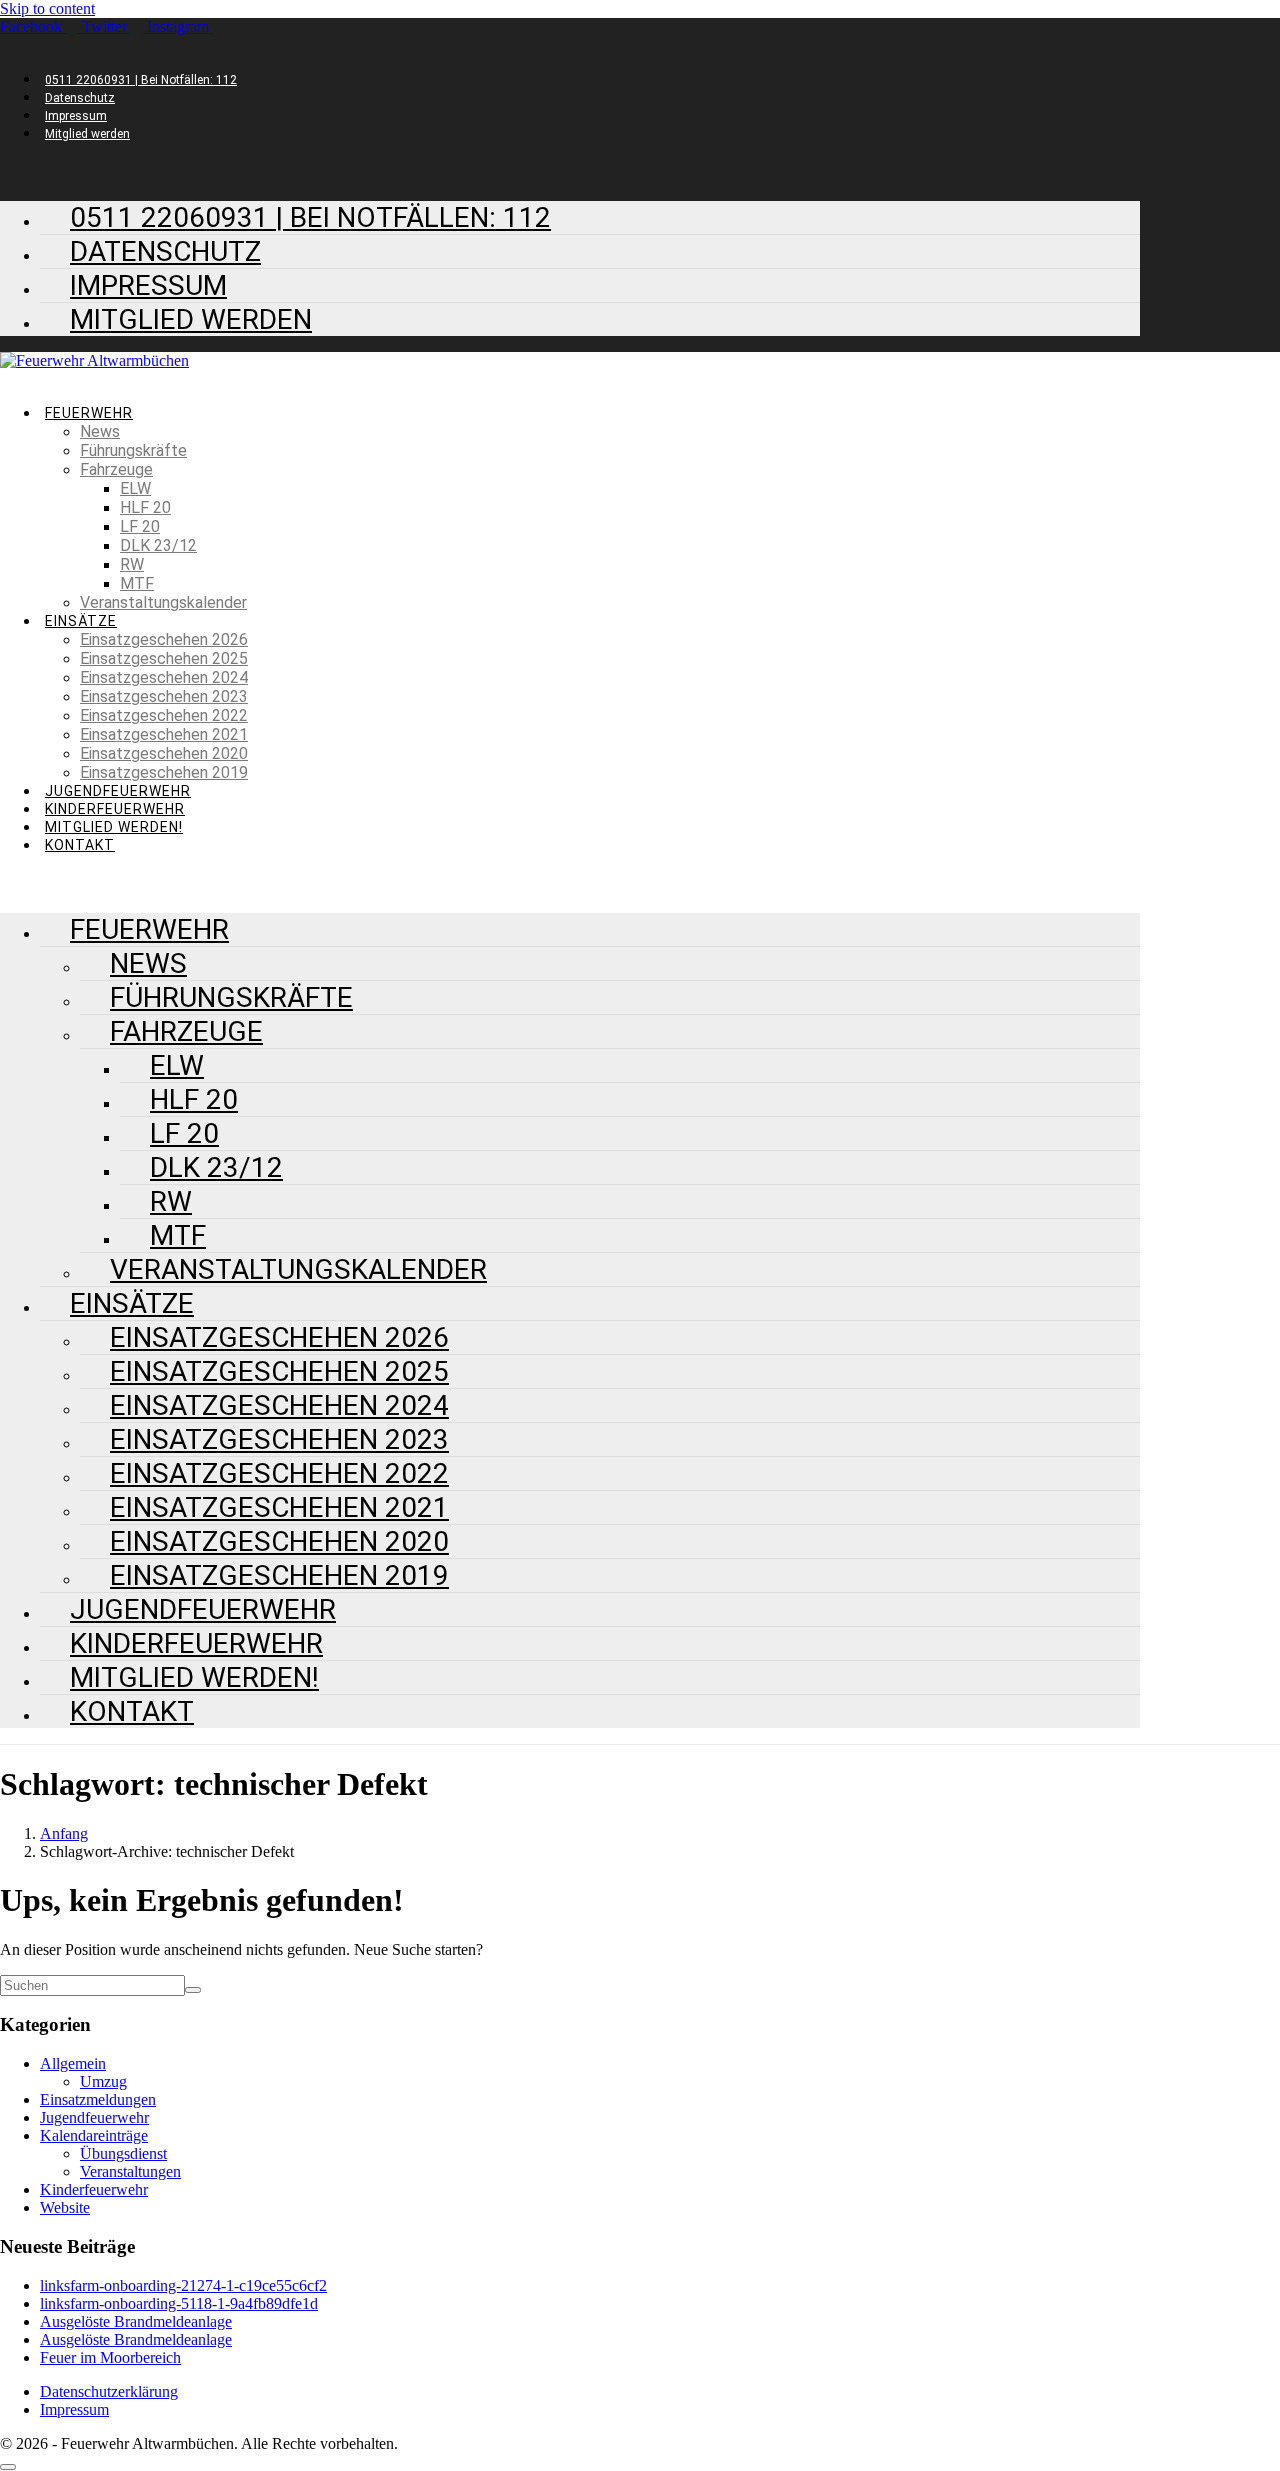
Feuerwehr (89, 413)
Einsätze (81, 621)
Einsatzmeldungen (98, 2099)
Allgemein (73, 2063)
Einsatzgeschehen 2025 (164, 658)
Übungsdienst (123, 2153)
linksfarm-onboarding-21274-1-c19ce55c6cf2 (183, 2285)
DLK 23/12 (158, 545)
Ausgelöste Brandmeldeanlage (136, 2321)
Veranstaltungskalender (163, 602)
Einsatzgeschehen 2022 (164, 715)
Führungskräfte (133, 450)
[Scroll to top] (8, 2467)
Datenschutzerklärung (109, 2391)
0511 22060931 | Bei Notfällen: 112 (141, 80)
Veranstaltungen (130, 2171)
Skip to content (47, 8)
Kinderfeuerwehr (115, 809)
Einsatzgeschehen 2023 (164, 696)
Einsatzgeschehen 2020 (164, 753)
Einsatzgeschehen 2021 (164, 734)
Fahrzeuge (116, 469)
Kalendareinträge (94, 2135)
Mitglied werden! (114, 827)
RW (132, 564)
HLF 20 (145, 507)
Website (65, 2207)
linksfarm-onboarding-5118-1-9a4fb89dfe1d (179, 2303)
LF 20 (140, 526)
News (100, 431)
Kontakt (80, 845)
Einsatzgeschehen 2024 (164, 677)
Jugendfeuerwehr (118, 791)
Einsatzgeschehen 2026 (164, 639)
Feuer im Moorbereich (110, 2357)
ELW (135, 488)
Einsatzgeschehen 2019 (164, 772)
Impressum (76, 116)
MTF (137, 583)
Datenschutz (80, 98)
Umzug (103, 2081)
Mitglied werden (87, 134)
